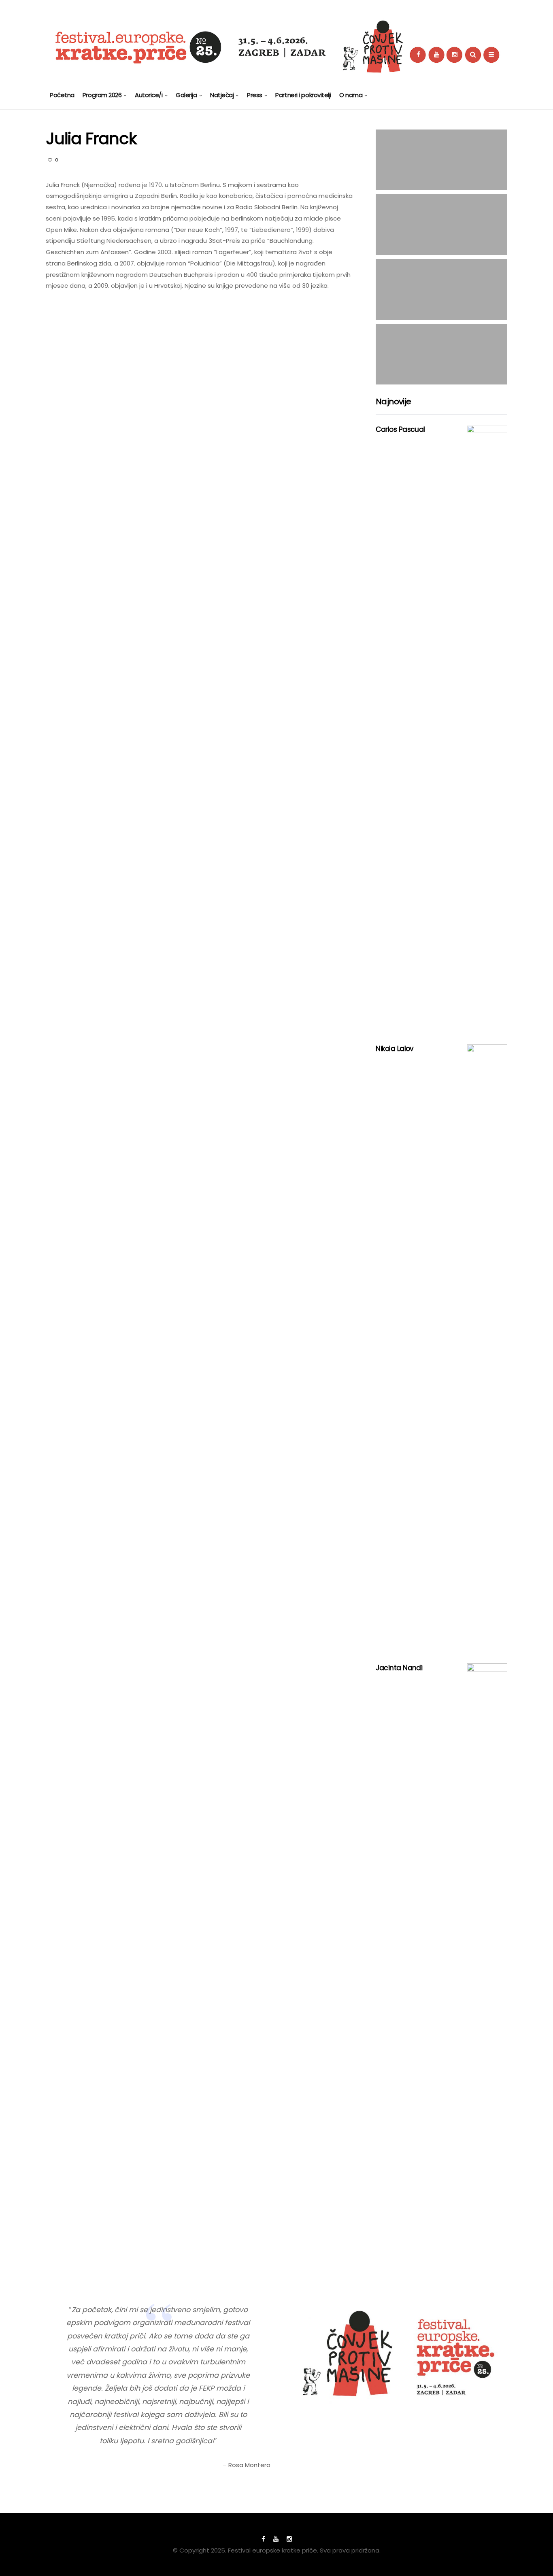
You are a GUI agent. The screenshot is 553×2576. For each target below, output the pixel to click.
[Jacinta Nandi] (487, 1967)
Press (255, 95)
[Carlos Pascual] (487, 728)
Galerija (186, 95)
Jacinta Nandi (399, 1668)
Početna (62, 95)
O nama (351, 95)
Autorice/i (149, 95)
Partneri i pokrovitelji (303, 95)
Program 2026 (102, 95)
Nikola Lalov (395, 1049)
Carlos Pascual (400, 429)
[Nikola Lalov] (487, 1348)
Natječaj (222, 95)
